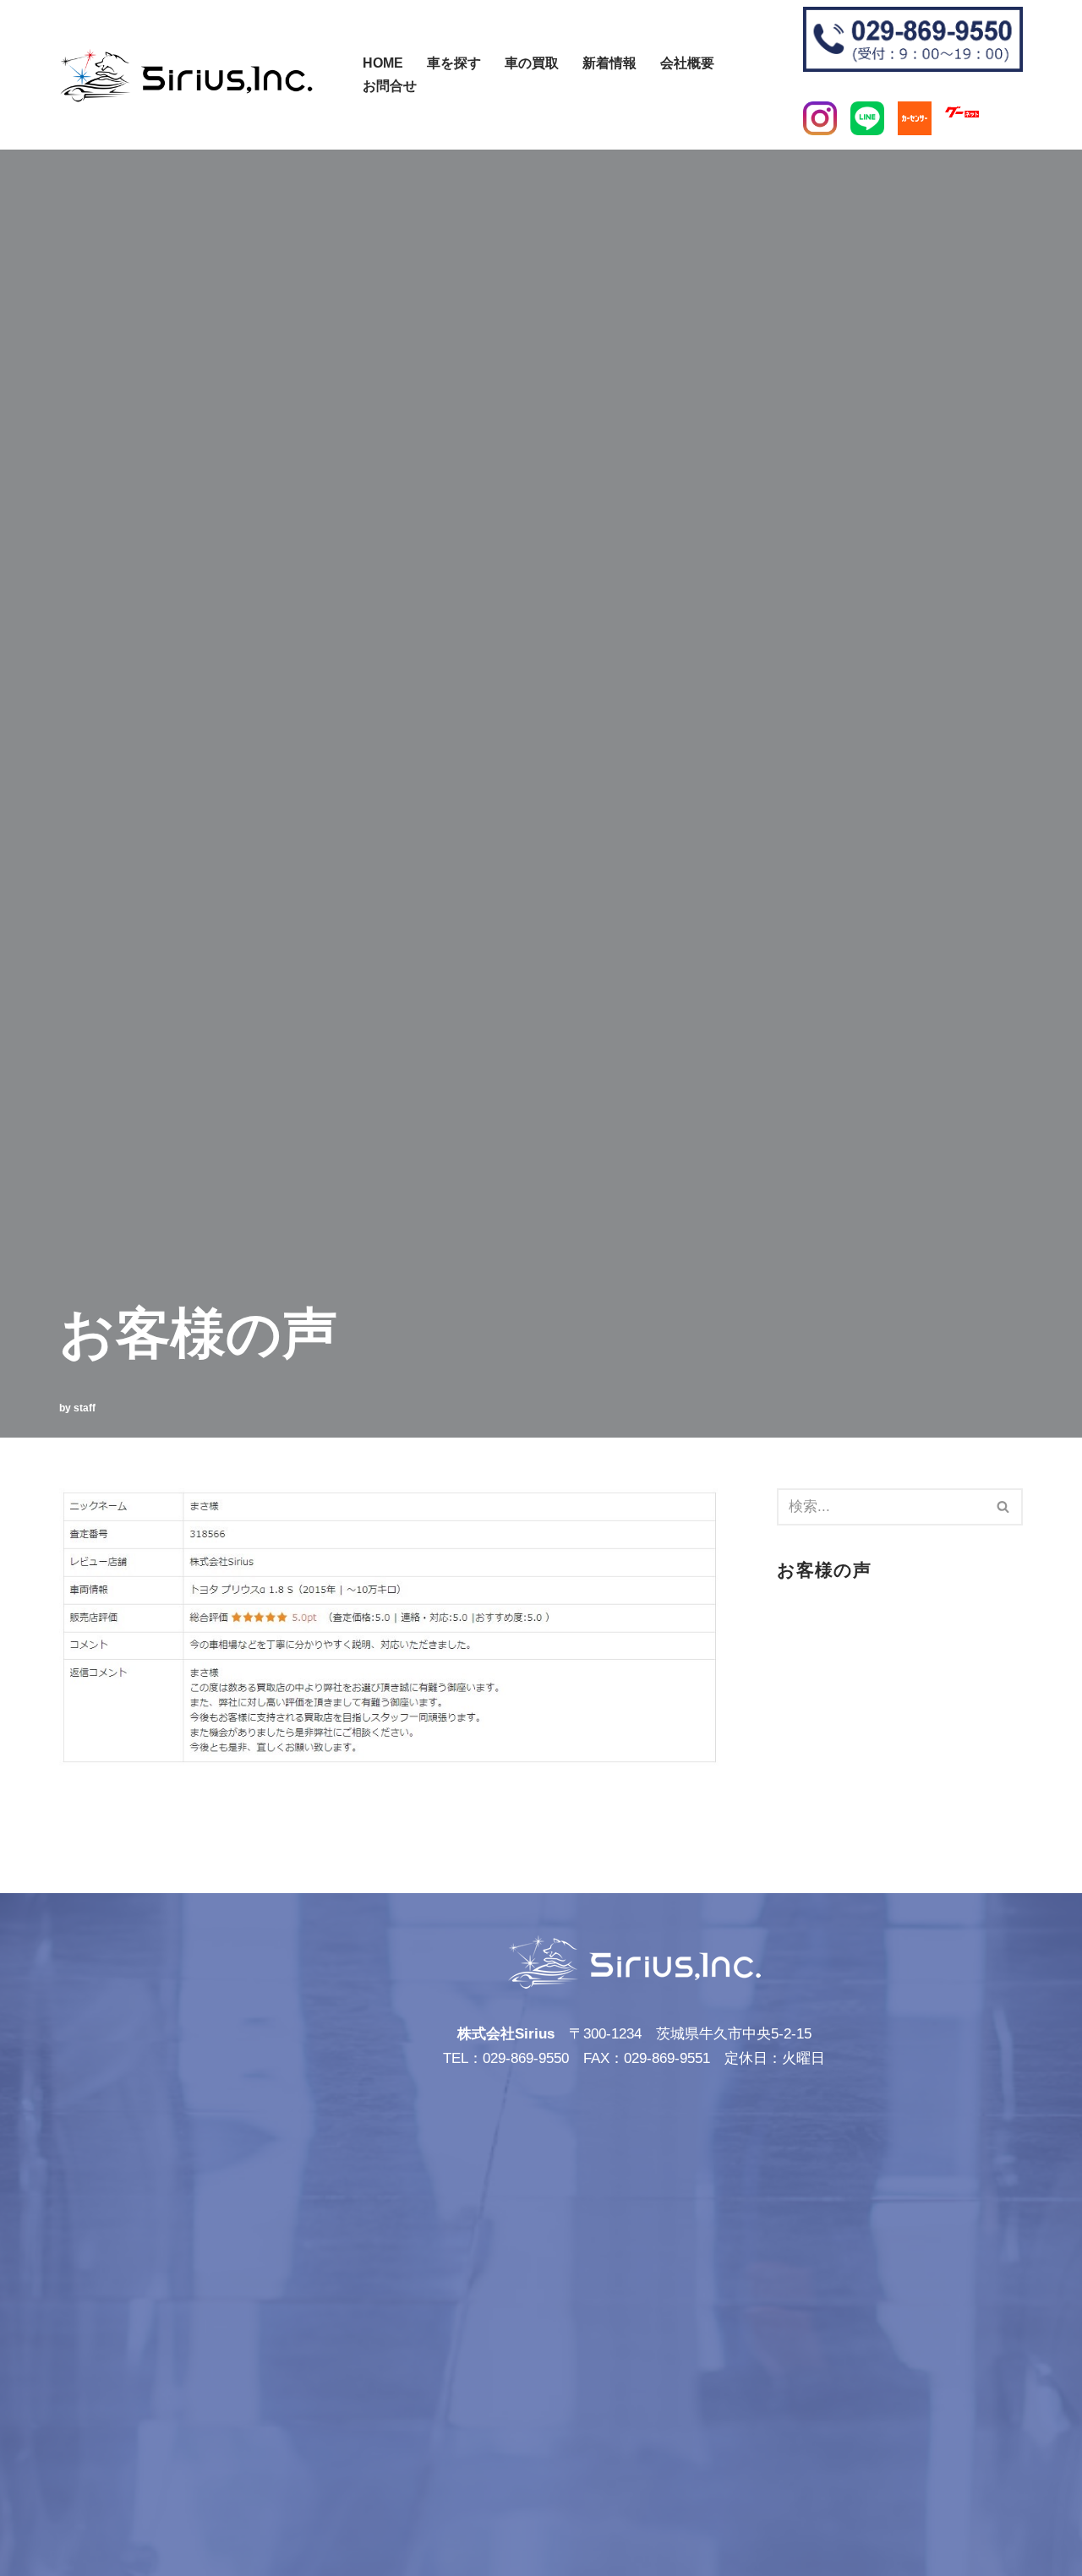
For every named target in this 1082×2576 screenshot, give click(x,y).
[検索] (353, 66)
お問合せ (390, 85)
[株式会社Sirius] (186, 75)
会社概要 (687, 63)
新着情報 (609, 63)
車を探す (454, 63)
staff (85, 1408)
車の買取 (532, 63)
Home (383, 63)
